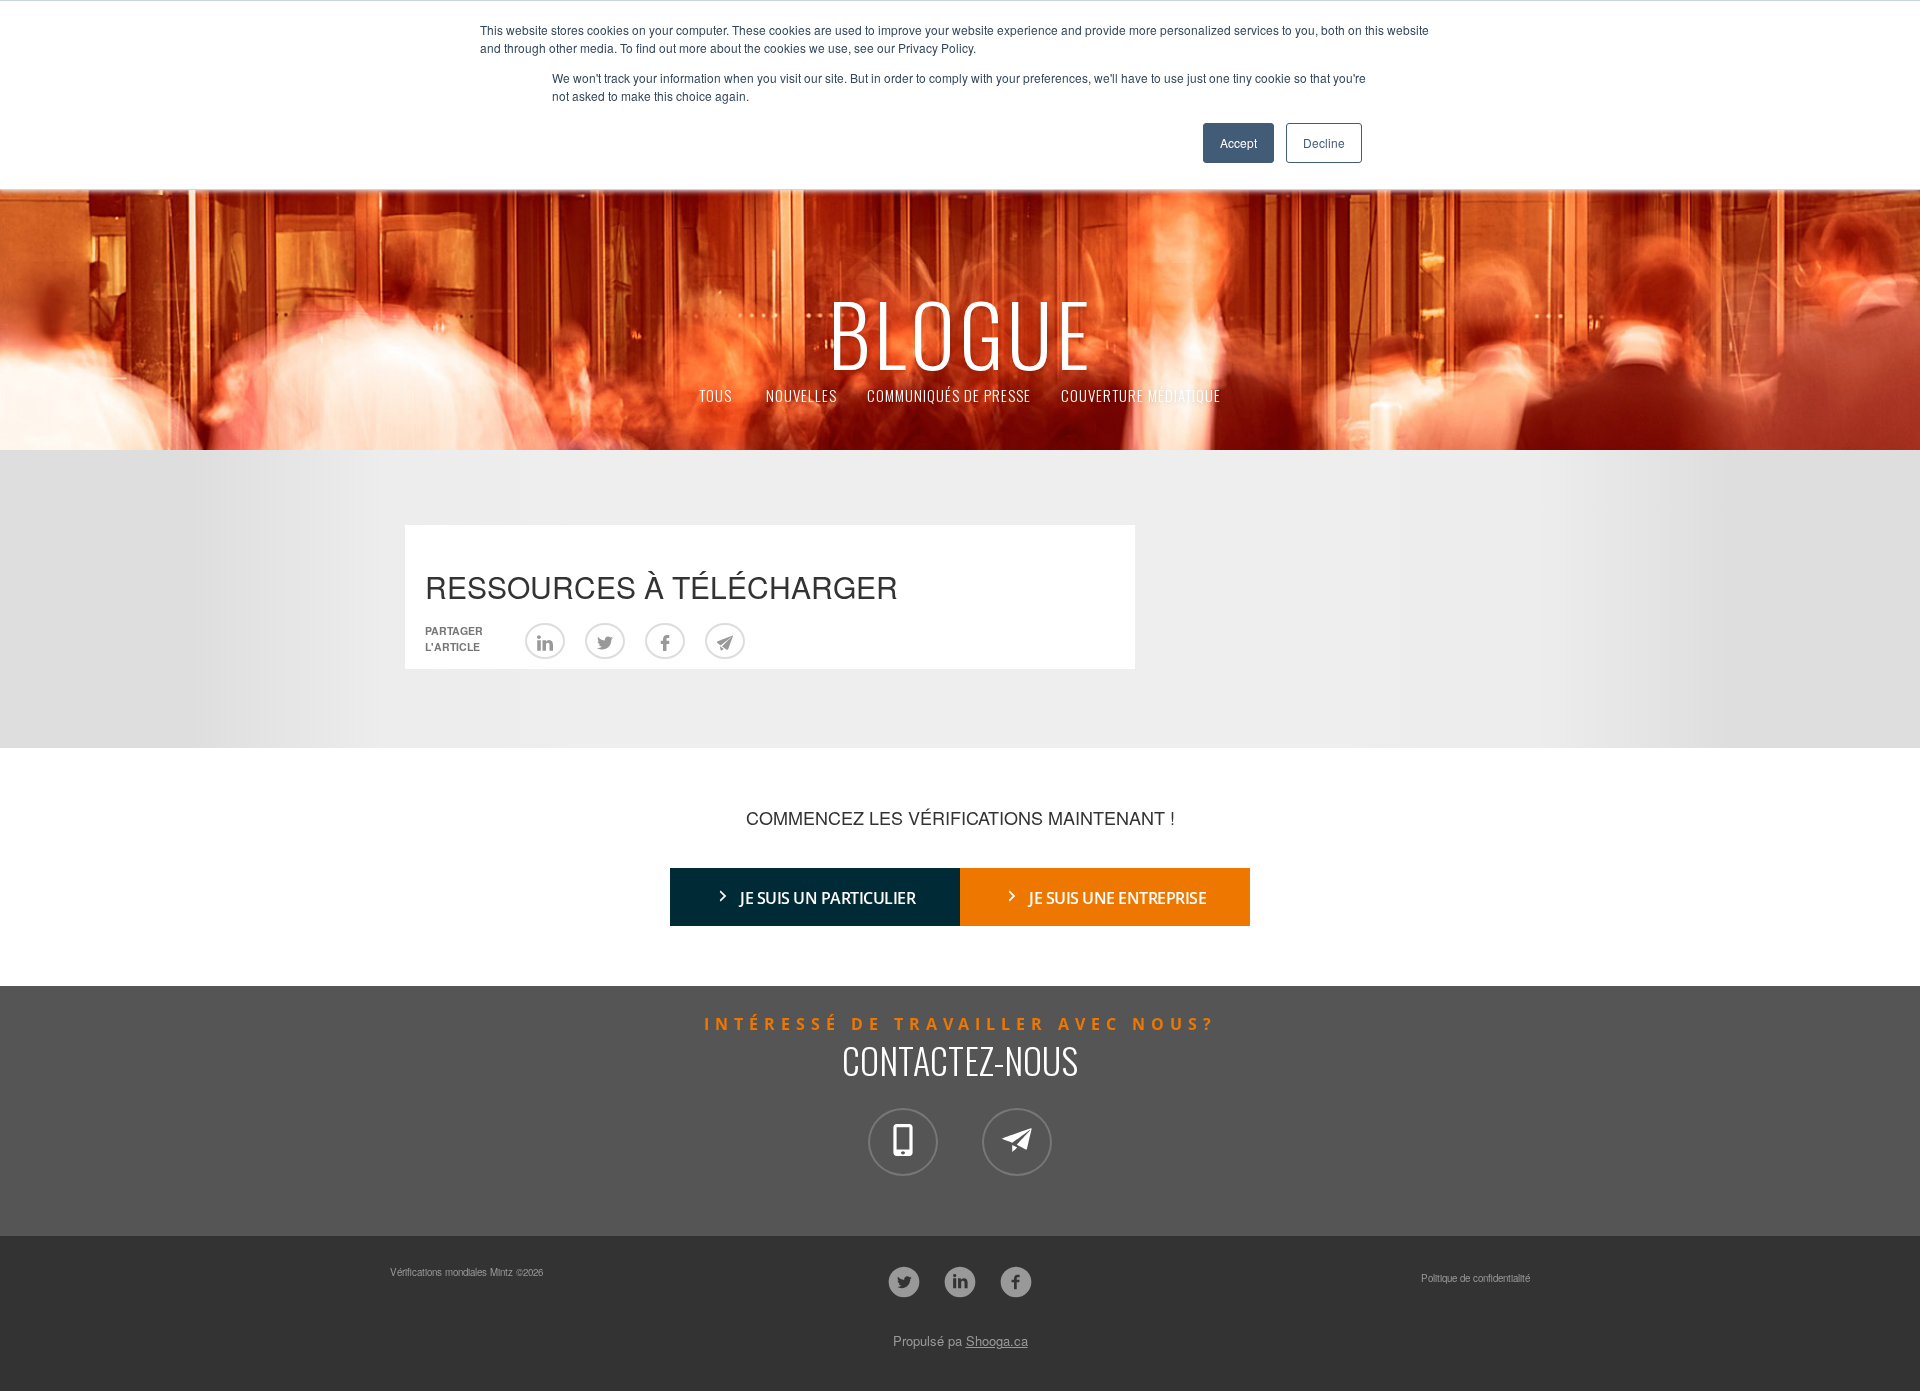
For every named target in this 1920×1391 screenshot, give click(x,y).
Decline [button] (1324, 142)
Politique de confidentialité (1475, 1278)
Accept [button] (1238, 142)
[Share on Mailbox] (725, 641)
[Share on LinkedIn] (545, 641)
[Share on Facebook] (665, 641)
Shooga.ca (997, 1340)
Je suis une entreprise (1117, 898)
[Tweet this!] (605, 641)
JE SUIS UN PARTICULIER (827, 898)
